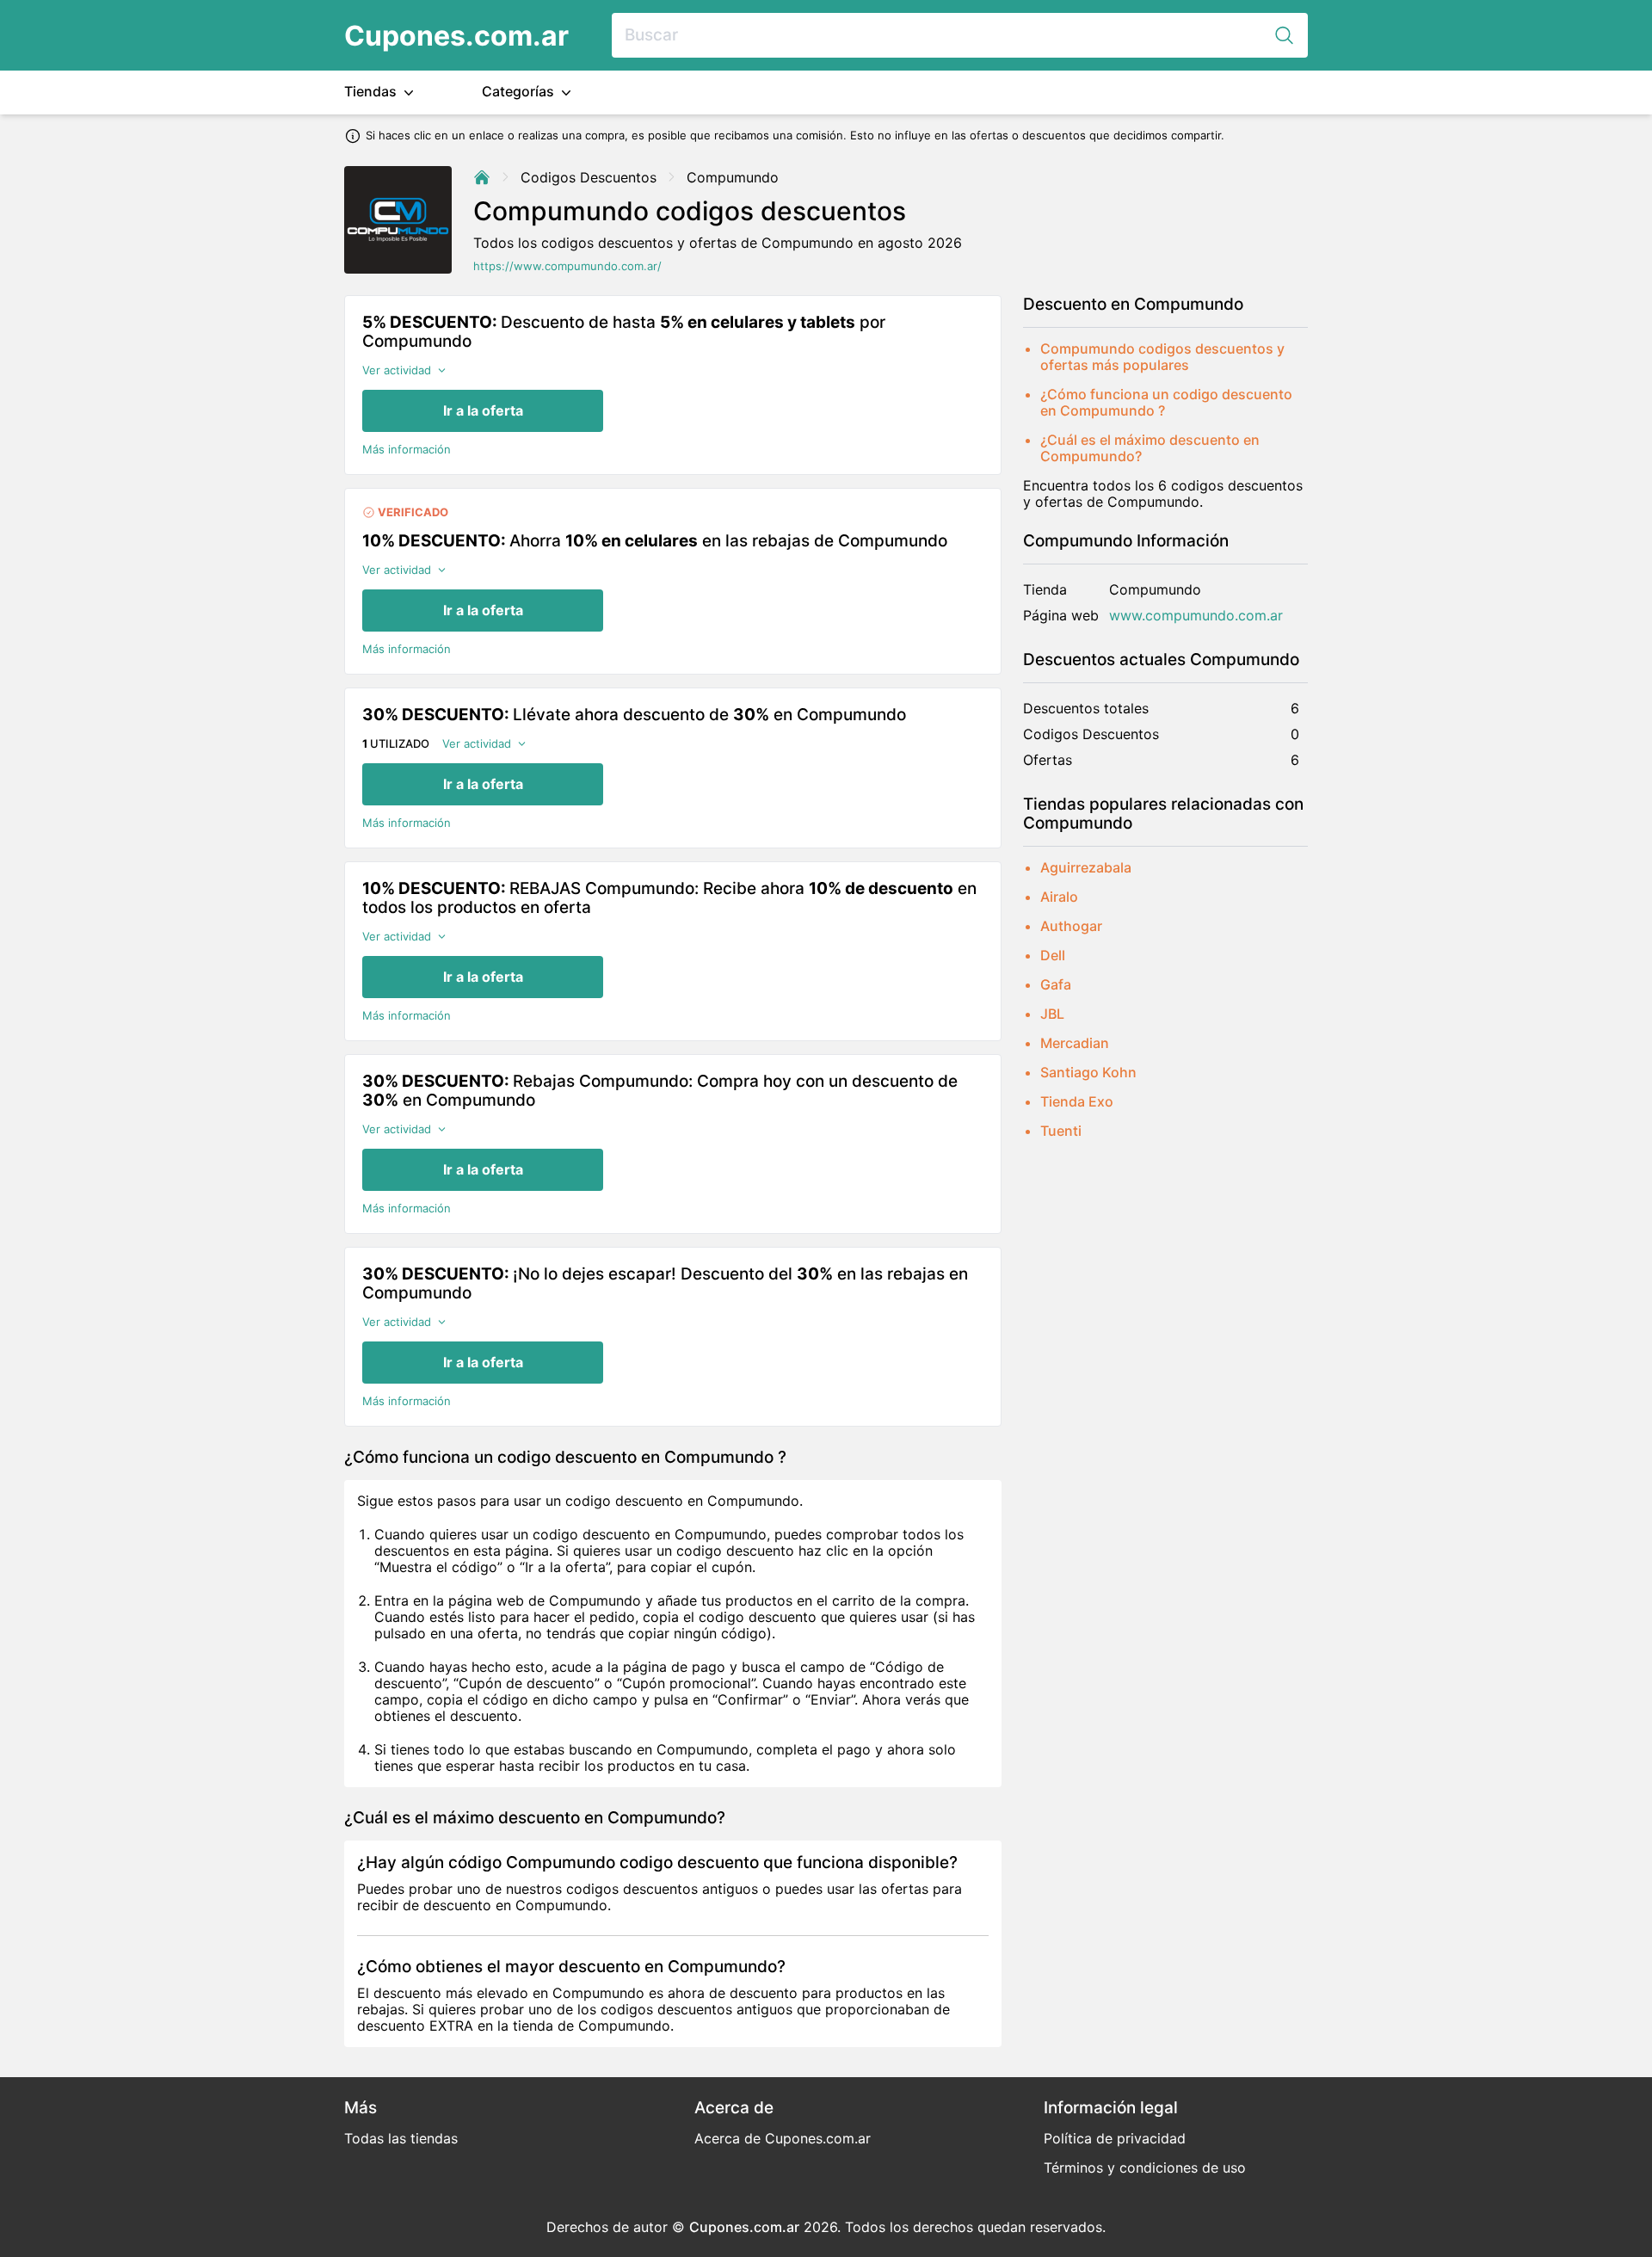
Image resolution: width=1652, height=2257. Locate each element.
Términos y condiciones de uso (1145, 2168)
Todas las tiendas (401, 2138)
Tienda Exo (1077, 1101)
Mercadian (1075, 1043)
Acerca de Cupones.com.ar (783, 2138)
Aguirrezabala (1086, 867)
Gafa (1056, 984)
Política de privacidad (1115, 2138)
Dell (1053, 955)
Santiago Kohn (1088, 1072)
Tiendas (372, 91)
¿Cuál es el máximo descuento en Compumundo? (1150, 448)
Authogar (1071, 926)
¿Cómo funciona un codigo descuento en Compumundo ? (1166, 402)
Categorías (520, 91)
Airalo (1059, 897)
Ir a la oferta (483, 410)
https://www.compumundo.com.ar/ (567, 266)
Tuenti (1061, 1131)
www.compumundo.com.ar (1196, 616)
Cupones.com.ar (456, 36)
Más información (407, 450)
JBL (1052, 1014)
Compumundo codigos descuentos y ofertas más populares (1162, 357)
